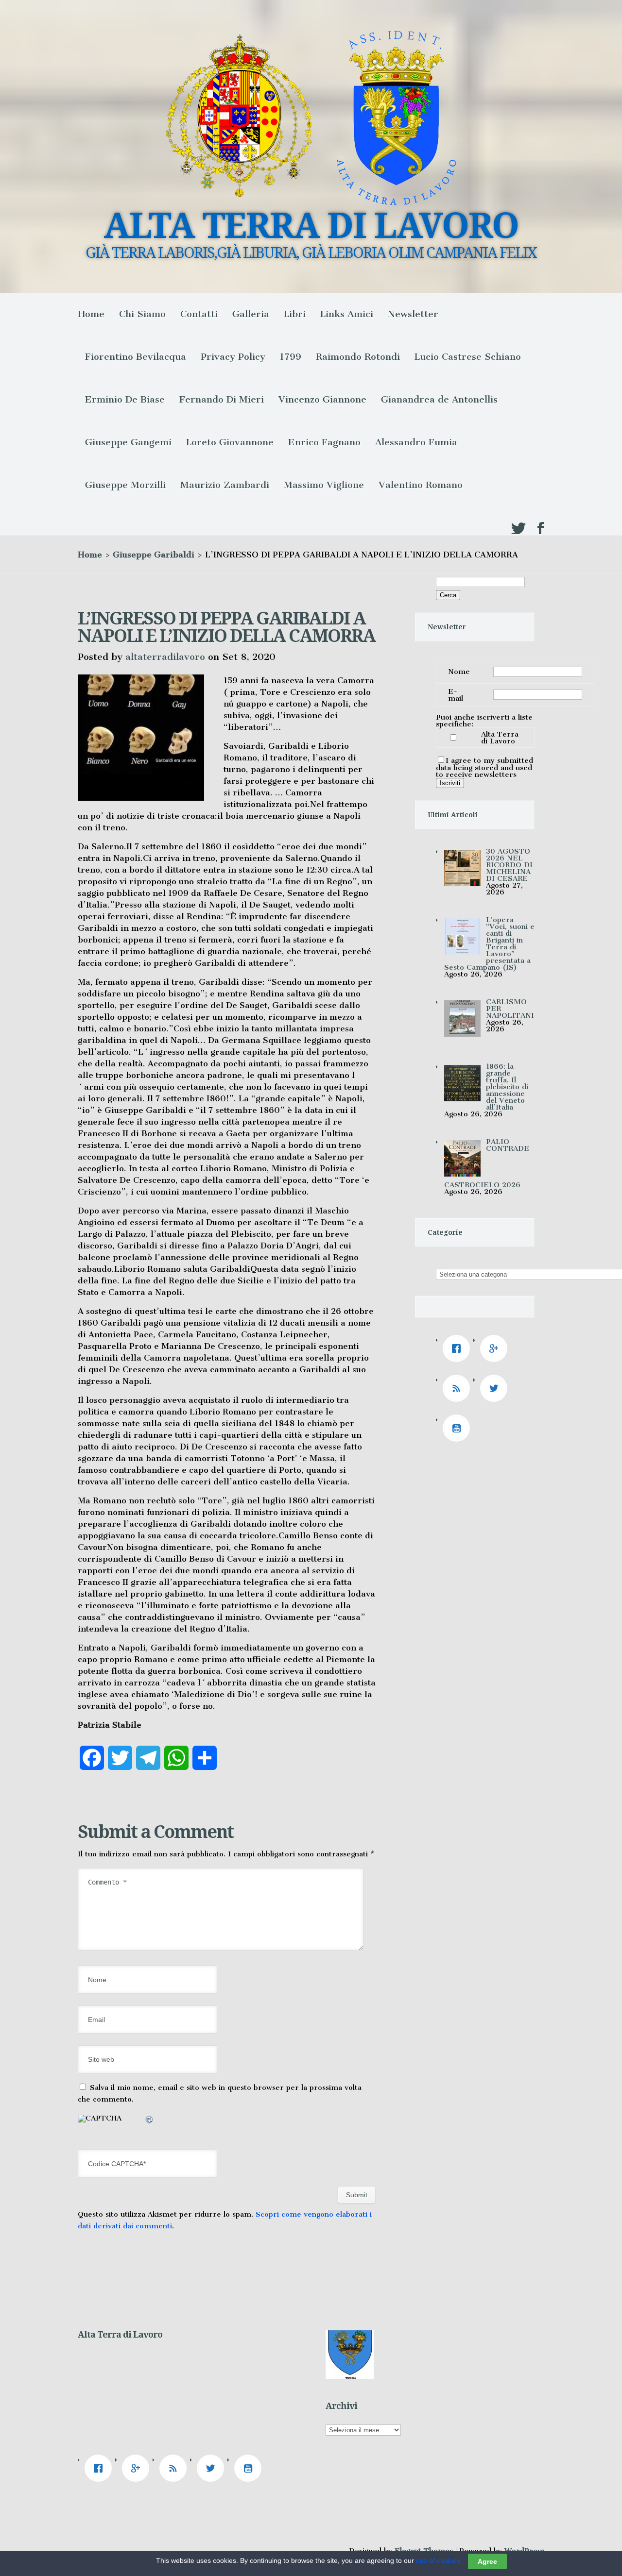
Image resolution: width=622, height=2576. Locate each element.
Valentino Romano (421, 485)
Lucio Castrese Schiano (468, 357)
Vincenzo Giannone (322, 399)
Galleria (251, 314)
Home (91, 314)
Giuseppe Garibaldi (154, 555)
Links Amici (347, 314)
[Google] (496, 1348)
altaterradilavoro (165, 657)
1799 (291, 357)
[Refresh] (150, 2121)
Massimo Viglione (324, 485)
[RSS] (459, 1388)
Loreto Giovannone (230, 442)
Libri (295, 314)
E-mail (456, 695)
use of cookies (438, 2560)
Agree (487, 2561)
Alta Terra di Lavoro (500, 738)
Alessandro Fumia (416, 442)
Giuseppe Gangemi (128, 442)
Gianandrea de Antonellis (439, 399)
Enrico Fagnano (324, 442)
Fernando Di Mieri (222, 399)
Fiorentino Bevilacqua (136, 357)
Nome (459, 672)
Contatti (199, 314)
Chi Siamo (142, 314)
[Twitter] (496, 1388)
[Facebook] (459, 1348)
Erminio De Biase (125, 399)
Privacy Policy (233, 357)
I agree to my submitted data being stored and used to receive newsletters (484, 767)
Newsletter (413, 314)
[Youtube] (459, 1428)
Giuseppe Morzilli (125, 485)
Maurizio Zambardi (225, 485)
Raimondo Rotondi (358, 357)
